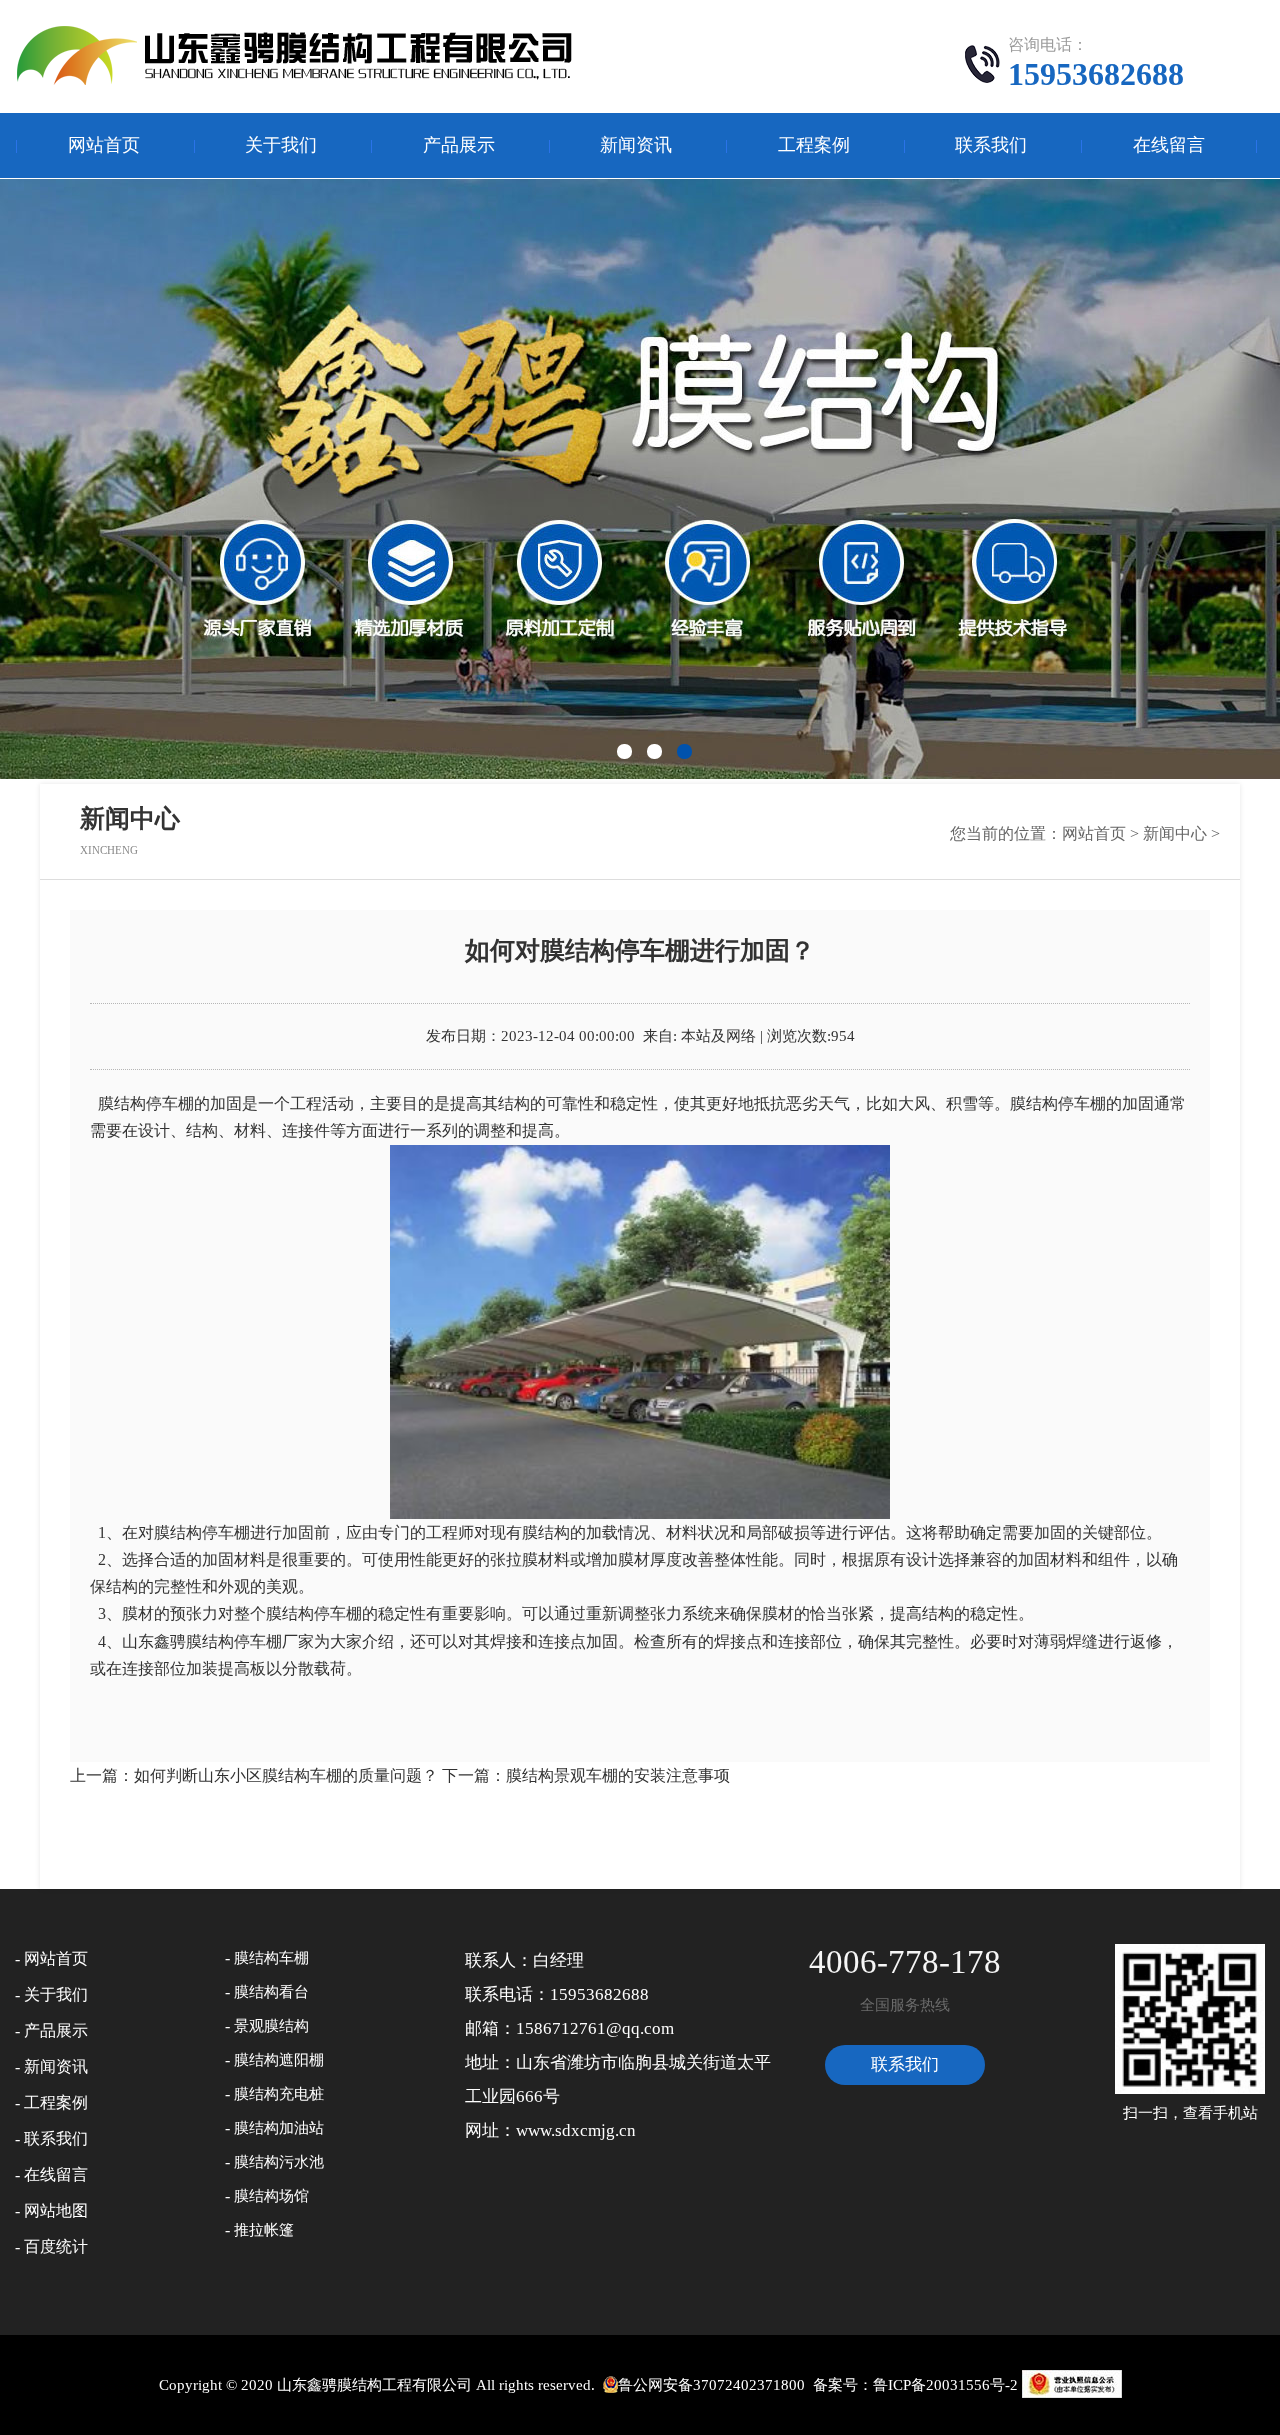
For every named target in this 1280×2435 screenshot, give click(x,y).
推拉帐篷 (264, 2230)
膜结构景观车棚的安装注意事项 (618, 1775)
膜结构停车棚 (1058, 1103)
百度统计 (56, 2246)
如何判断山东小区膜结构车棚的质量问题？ (286, 1775)
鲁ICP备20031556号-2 (945, 2385)
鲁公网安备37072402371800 (711, 2385)
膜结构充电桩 (279, 2094)
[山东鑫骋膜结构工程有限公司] (298, 55)
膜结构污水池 (279, 2162)
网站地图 (56, 2210)
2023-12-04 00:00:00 (568, 1036)
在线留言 (1169, 145)
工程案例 (814, 145)
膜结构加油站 (279, 2128)
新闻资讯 (636, 145)
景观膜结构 (271, 2026)
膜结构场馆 (271, 2196)
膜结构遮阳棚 (279, 2060)
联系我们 (991, 145)
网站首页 (104, 145)
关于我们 (281, 145)
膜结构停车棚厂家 (250, 1641)
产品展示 (459, 145)
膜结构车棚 (271, 1958)
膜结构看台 (271, 1992)
